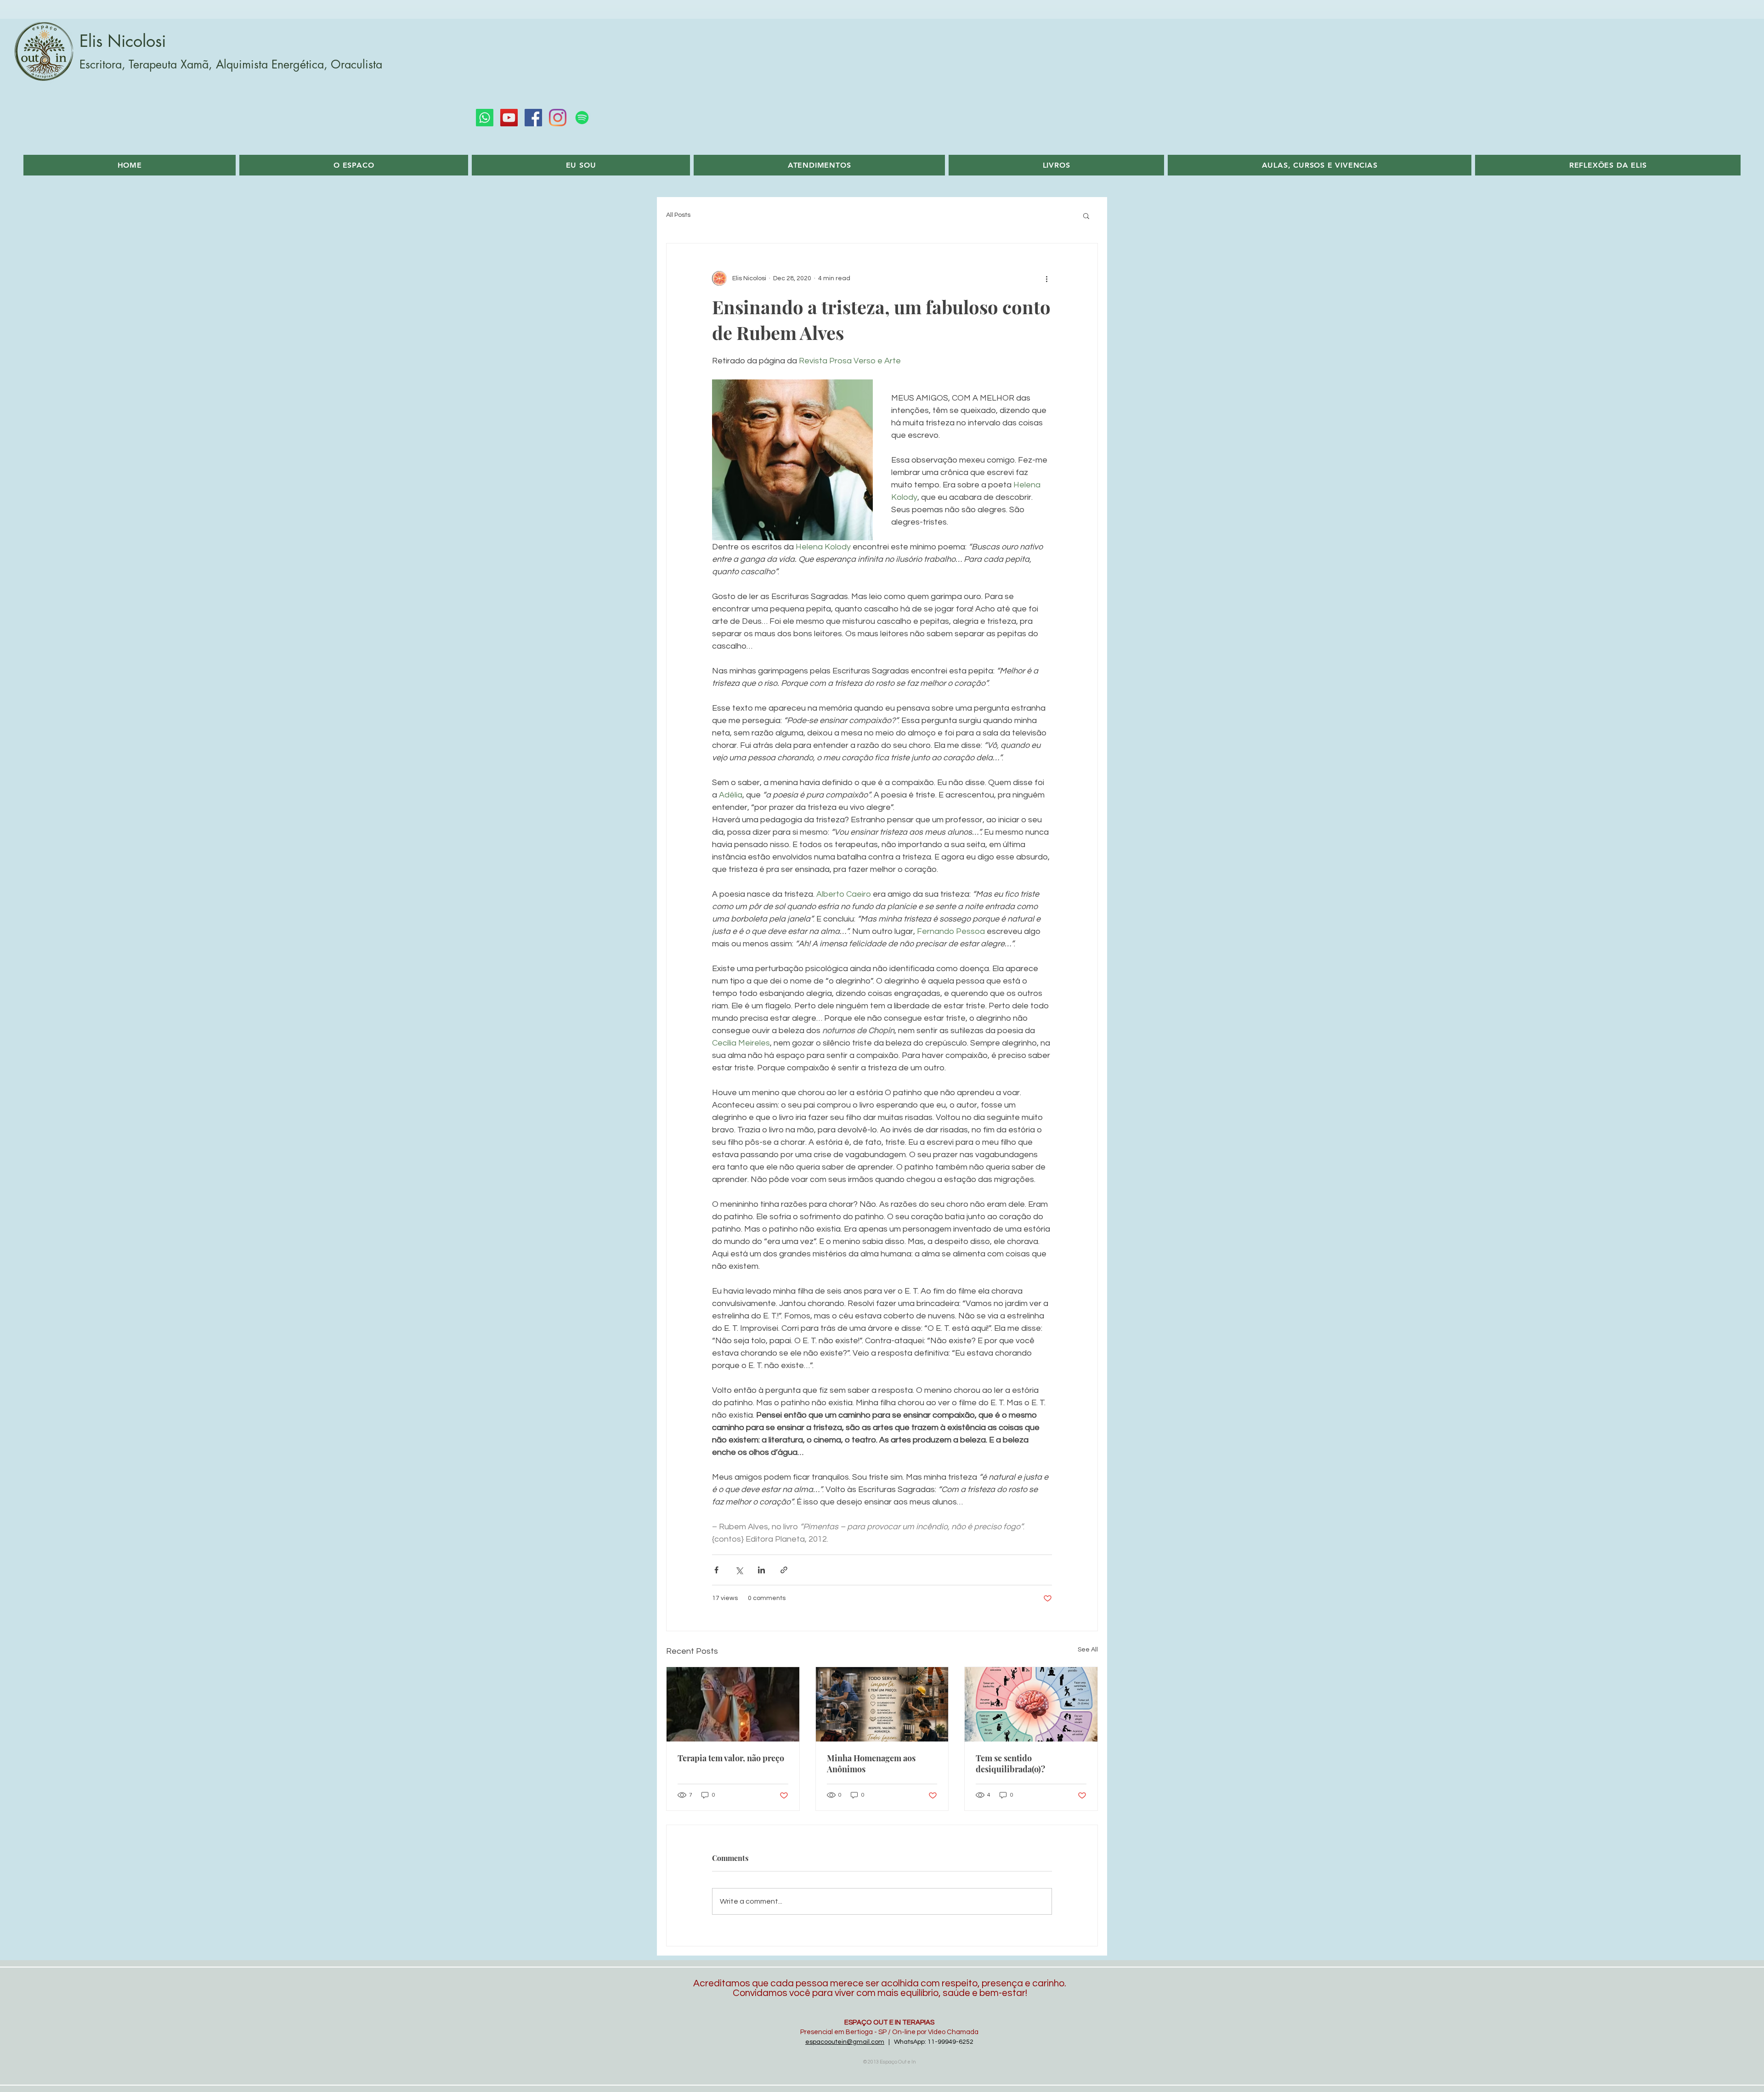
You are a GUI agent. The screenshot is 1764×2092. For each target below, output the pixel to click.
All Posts (678, 215)
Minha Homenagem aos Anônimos (871, 1764)
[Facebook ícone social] (533, 118)
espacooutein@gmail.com (845, 2042)
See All (1088, 1650)
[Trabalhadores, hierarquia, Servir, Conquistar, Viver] (882, 1704)
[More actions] (1046, 278)
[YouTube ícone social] (509, 118)
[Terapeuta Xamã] (733, 1704)
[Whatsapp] (485, 118)
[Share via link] (784, 1570)
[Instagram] (558, 118)
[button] (1086, 215)
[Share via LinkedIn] (761, 1570)
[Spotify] (582, 118)
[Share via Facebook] (716, 1570)
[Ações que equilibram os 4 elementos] (1031, 1704)
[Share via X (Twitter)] (739, 1570)
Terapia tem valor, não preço (731, 1758)
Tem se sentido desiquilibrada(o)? (1010, 1764)
